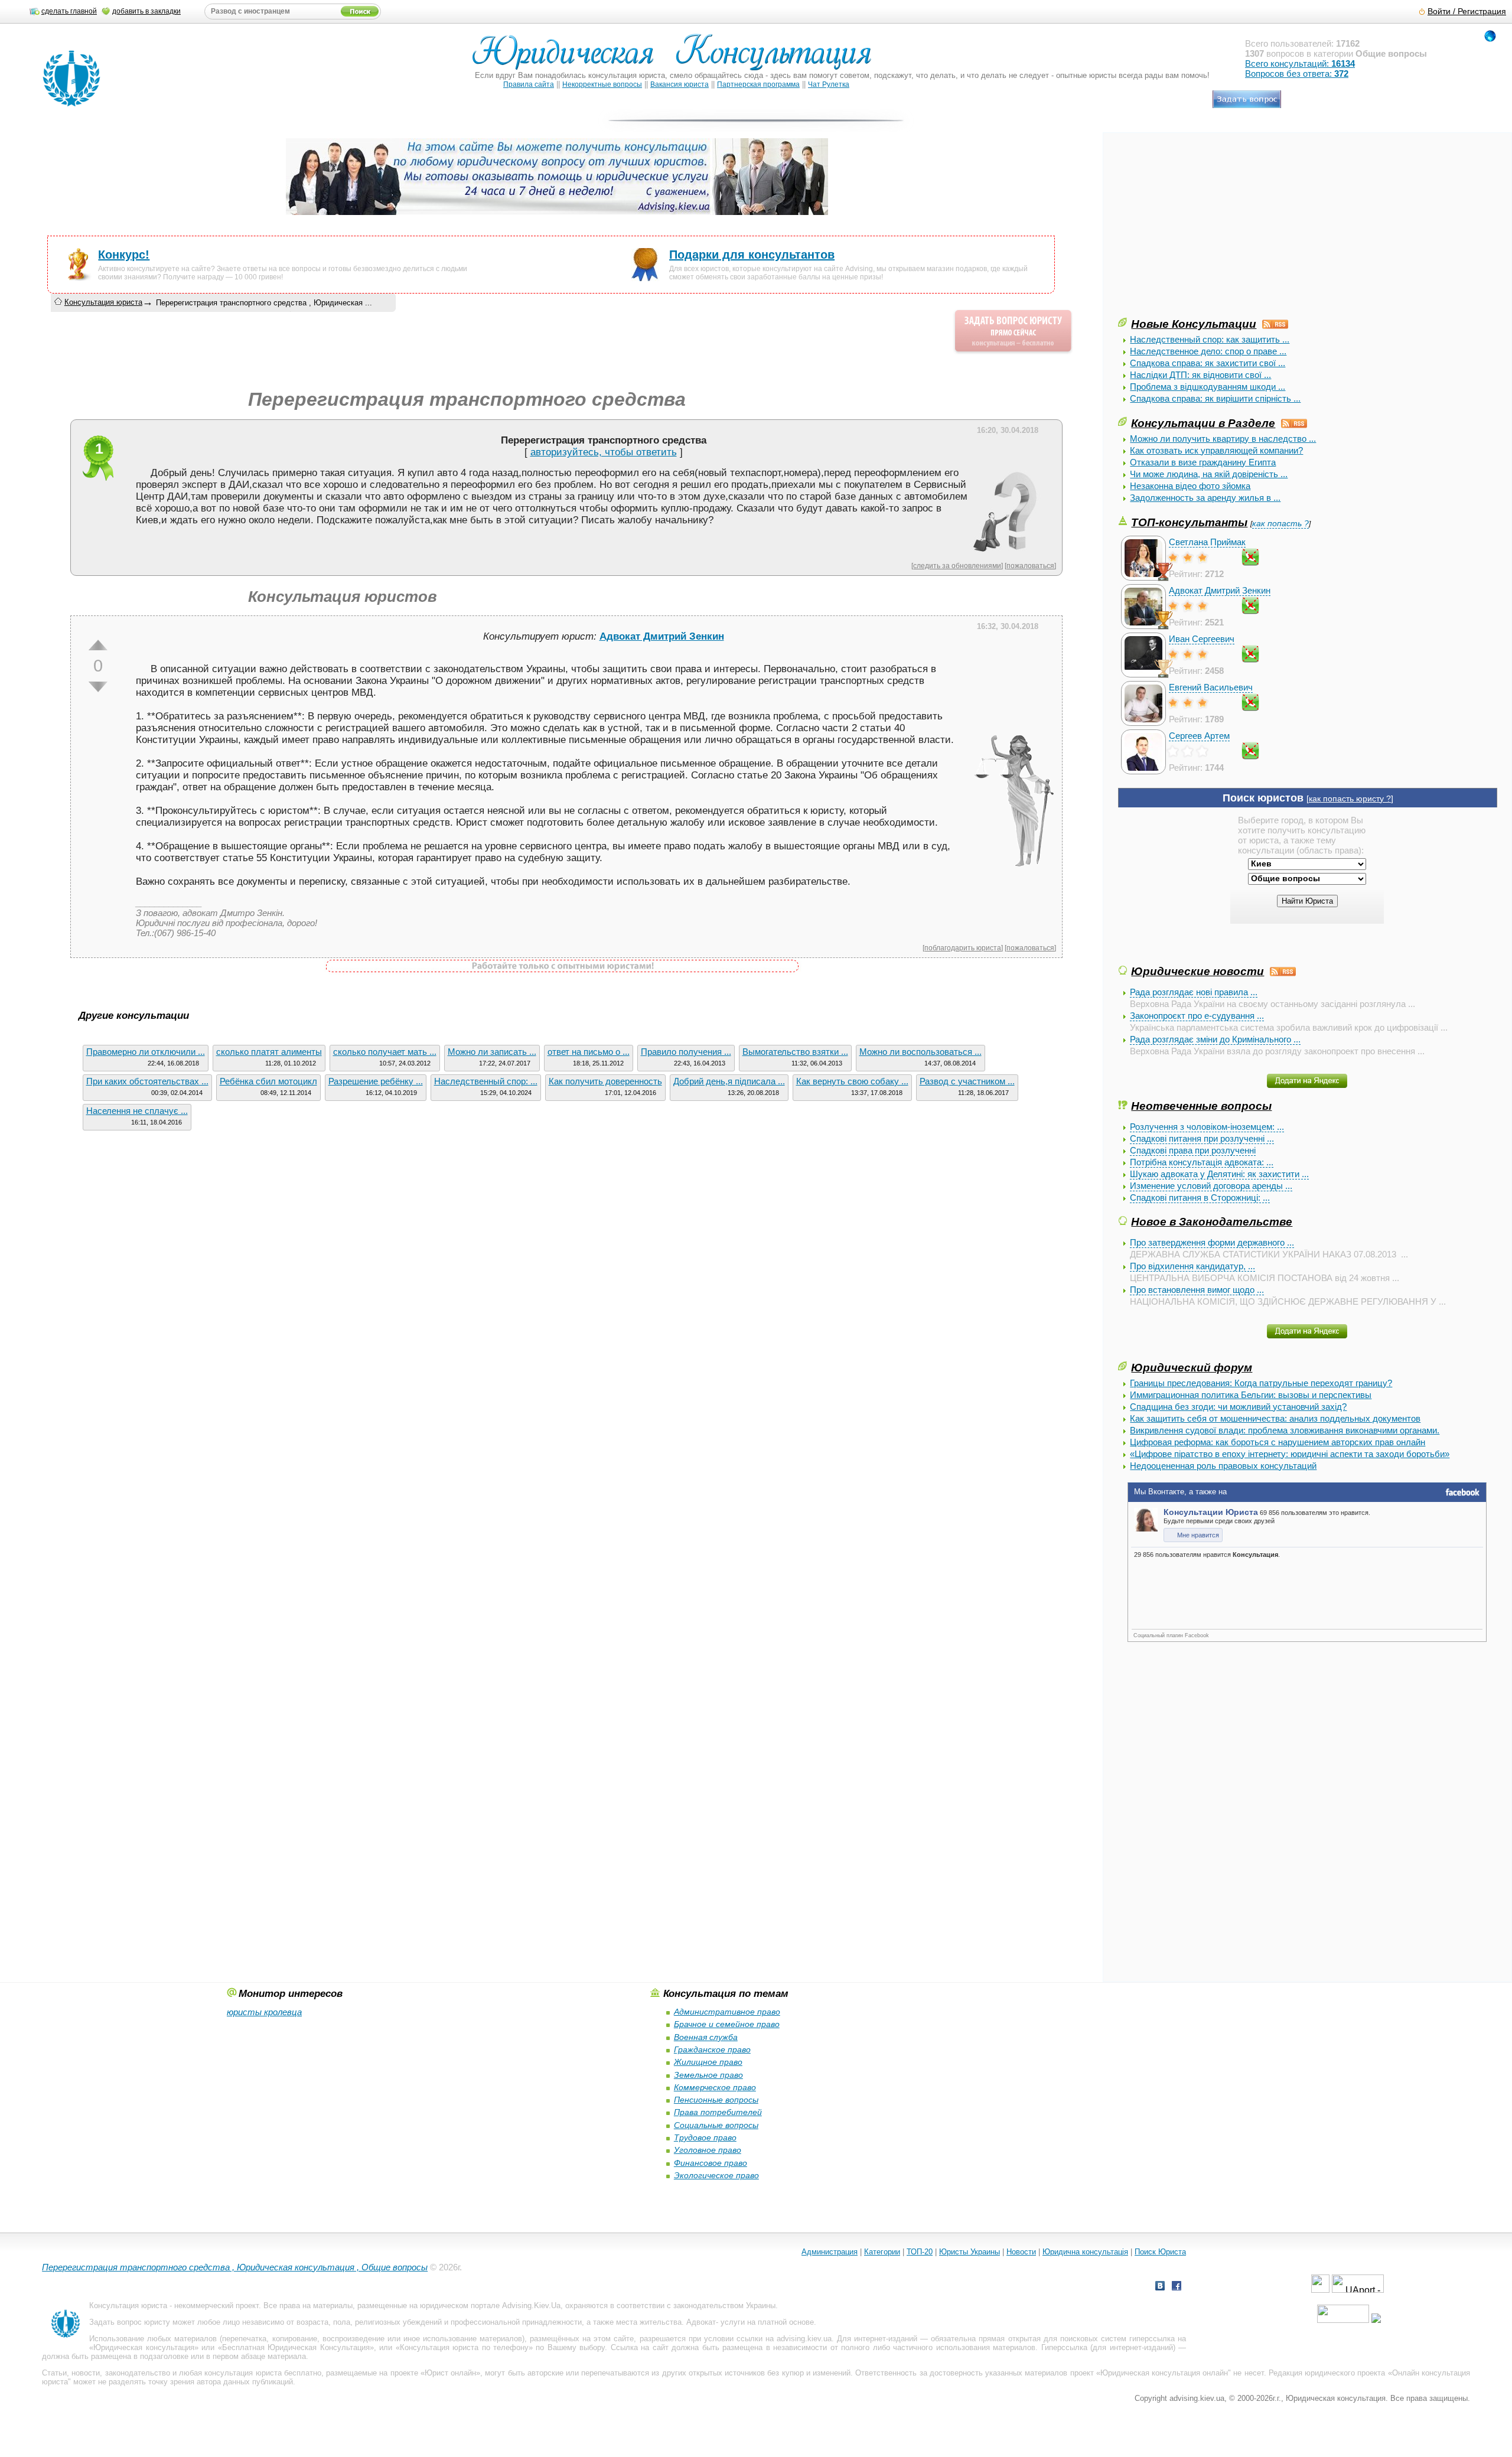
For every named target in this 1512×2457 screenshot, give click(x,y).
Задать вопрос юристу (130, 2322)
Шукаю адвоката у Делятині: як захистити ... (1219, 1174)
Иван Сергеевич (1202, 639)
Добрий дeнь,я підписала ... (729, 1081)
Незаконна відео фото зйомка (1190, 486)
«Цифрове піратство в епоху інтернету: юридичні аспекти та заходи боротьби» (1290, 1454)
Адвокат (701, 2322)
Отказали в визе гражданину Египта (1203, 462)
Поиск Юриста (1160, 2252)
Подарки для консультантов (752, 255)
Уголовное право (708, 2150)
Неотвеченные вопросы (1201, 1106)
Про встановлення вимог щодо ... (1197, 1290)
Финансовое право (711, 2163)
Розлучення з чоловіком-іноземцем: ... (1207, 1127)
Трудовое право (705, 2137)
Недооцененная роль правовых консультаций (1223, 1466)
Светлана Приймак (1207, 542)
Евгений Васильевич (1211, 687)
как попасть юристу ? (1350, 799)
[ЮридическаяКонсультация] (677, 58)
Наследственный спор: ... (486, 1081)
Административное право (727, 2012)
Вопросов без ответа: (1297, 74)
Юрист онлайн (450, 2373)
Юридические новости (1197, 971)
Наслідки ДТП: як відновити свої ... (1200, 375)
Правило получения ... (686, 1052)
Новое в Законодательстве (1212, 1221)
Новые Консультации (1194, 324)
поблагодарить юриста (963, 948)
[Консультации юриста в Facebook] (1177, 2287)
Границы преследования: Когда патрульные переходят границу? (1261, 1383)
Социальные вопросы (716, 2125)
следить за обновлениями (957, 566)
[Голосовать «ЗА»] (98, 645)
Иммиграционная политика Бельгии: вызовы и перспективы (1251, 1395)
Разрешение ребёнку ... (376, 1081)
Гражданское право (712, 2049)
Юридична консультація (1085, 2252)
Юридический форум (1192, 1367)
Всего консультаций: (1300, 63)
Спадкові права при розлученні (1193, 1150)
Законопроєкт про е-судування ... (1197, 1016)
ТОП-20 (920, 2252)
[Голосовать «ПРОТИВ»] (98, 687)
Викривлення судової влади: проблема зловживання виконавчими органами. (1285, 1430)
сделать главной (69, 11)
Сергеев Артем (1199, 736)
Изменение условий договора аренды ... (1211, 1186)
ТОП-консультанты (1189, 522)
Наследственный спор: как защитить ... (1210, 339)
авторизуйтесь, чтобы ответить (604, 452)
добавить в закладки (146, 11)
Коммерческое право (715, 2087)
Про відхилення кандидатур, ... (1192, 1266)
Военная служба (706, 2037)
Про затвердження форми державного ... (1212, 1242)
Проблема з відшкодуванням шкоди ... (1208, 387)
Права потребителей (718, 2112)
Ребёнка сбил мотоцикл (268, 1081)
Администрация (830, 2252)
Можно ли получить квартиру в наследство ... (1223, 439)
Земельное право (708, 2075)
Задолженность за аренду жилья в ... (1205, 498)
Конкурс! (124, 255)
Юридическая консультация (144, 2347)
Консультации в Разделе (1203, 423)
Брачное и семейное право (727, 2024)
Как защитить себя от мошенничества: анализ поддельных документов (1275, 1418)
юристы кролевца (264, 2012)
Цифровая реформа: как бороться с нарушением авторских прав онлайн (1278, 1442)
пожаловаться (1030, 566)
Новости (1021, 2252)
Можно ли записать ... (492, 1052)
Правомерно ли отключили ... (146, 1052)
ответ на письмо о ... (589, 1052)
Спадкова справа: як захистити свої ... (1208, 363)
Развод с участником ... (967, 1081)
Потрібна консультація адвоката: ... (1202, 1162)
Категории (882, 2252)
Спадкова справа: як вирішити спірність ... (1215, 398)
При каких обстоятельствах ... (147, 1081)
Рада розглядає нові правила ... (1194, 992)
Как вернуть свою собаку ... (852, 1081)
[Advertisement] (1207, 233)
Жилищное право (708, 2062)
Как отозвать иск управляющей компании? (1216, 450)
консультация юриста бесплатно (263, 2373)
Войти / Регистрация (1467, 12)
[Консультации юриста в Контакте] (1160, 2287)
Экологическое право (716, 2175)
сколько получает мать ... (385, 1052)
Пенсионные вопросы (716, 2100)
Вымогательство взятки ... (795, 1052)
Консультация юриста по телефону (464, 2347)
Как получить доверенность (605, 1081)
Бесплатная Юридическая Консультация (296, 2347)
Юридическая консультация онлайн (1164, 2373)
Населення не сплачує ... (137, 1111)
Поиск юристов (1263, 798)
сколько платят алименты (269, 1052)
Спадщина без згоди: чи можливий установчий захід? (1238, 1407)
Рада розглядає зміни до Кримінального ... (1215, 1039)
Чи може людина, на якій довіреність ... (1209, 474)
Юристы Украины (970, 2252)
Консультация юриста (103, 302)
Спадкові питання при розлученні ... (1202, 1138)
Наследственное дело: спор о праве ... (1208, 351)
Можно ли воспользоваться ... (920, 1052)
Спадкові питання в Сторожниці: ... (1200, 1197)
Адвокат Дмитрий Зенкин (1220, 590)
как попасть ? (1280, 524)
